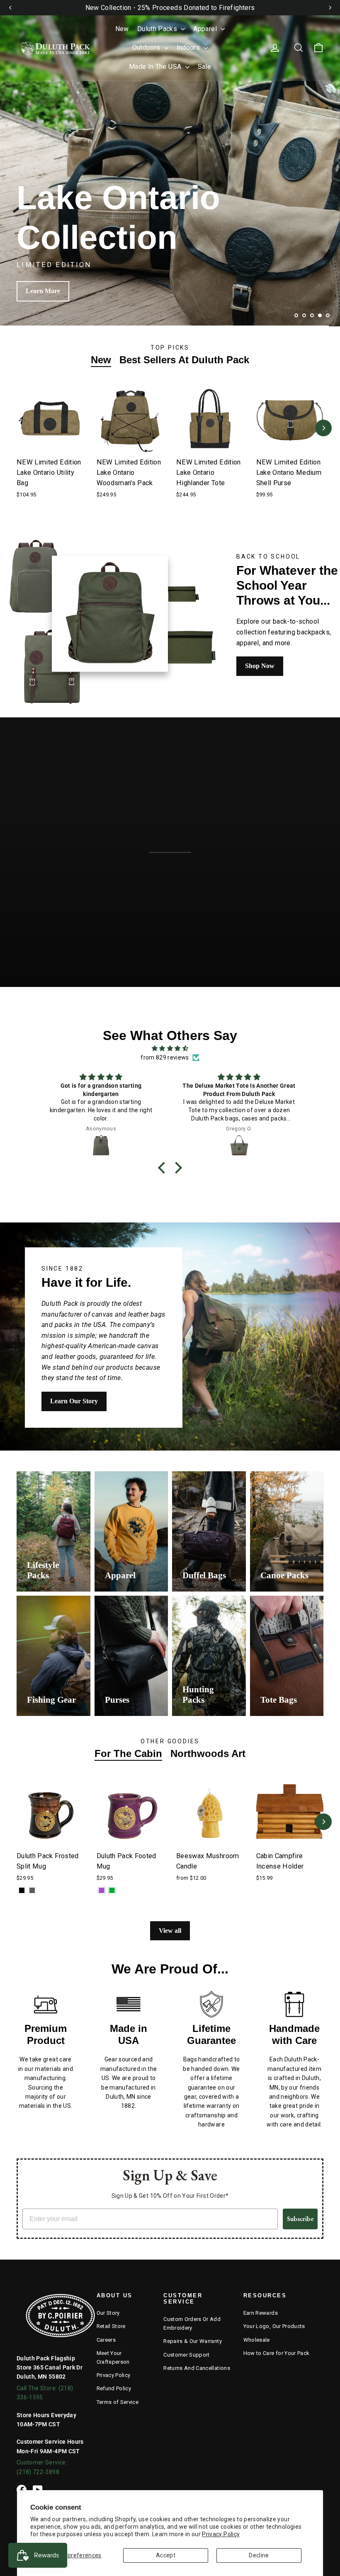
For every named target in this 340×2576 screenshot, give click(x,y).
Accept (166, 2555)
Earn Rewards (261, 2313)
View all (170, 1931)
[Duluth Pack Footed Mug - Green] (112, 1890)
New (122, 29)
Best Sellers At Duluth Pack (184, 360)
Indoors (189, 47)
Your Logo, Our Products (274, 2326)
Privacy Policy (221, 2534)
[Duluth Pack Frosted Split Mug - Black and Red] (22, 1890)
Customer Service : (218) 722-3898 (42, 2467)
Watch (177, 887)
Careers (106, 2340)
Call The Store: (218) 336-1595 (45, 2393)
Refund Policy (114, 2388)
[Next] (330, 7)
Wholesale (257, 2340)
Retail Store (111, 2326)
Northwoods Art (208, 1753)
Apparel (206, 29)
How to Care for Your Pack (277, 2353)
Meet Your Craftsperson (113, 2357)
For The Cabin (128, 1753)
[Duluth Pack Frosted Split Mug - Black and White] (32, 1890)
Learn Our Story (74, 1401)
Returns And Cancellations (197, 2368)
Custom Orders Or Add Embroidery (192, 2323)
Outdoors (147, 47)
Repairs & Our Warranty (193, 2341)
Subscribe (300, 2219)
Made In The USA (156, 67)
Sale (204, 67)
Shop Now (40, 291)
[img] (170, 1048)
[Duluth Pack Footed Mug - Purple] (102, 1890)
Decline (259, 2555)
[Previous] (10, 7)
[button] (164, 1167)
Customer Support (187, 2355)
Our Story (108, 2313)
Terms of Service (118, 2402)
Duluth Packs (158, 29)
